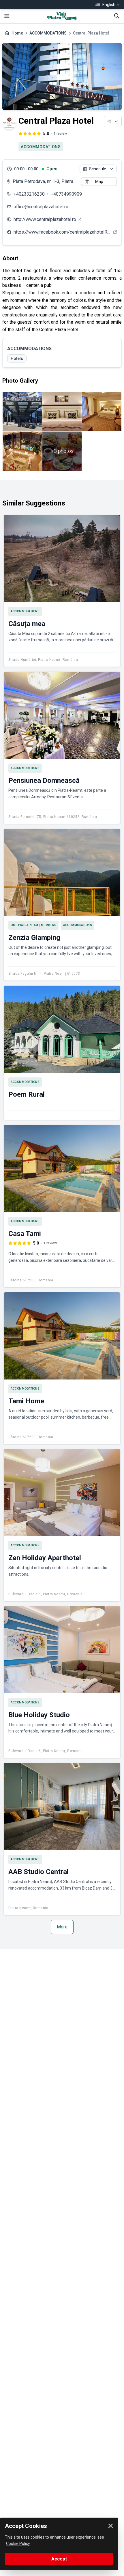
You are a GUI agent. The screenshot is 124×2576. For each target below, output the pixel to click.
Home (17, 33)
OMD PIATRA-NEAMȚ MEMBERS (33, 925)
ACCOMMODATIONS (48, 33)
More (62, 1927)
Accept (59, 2559)
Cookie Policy (18, 2543)
